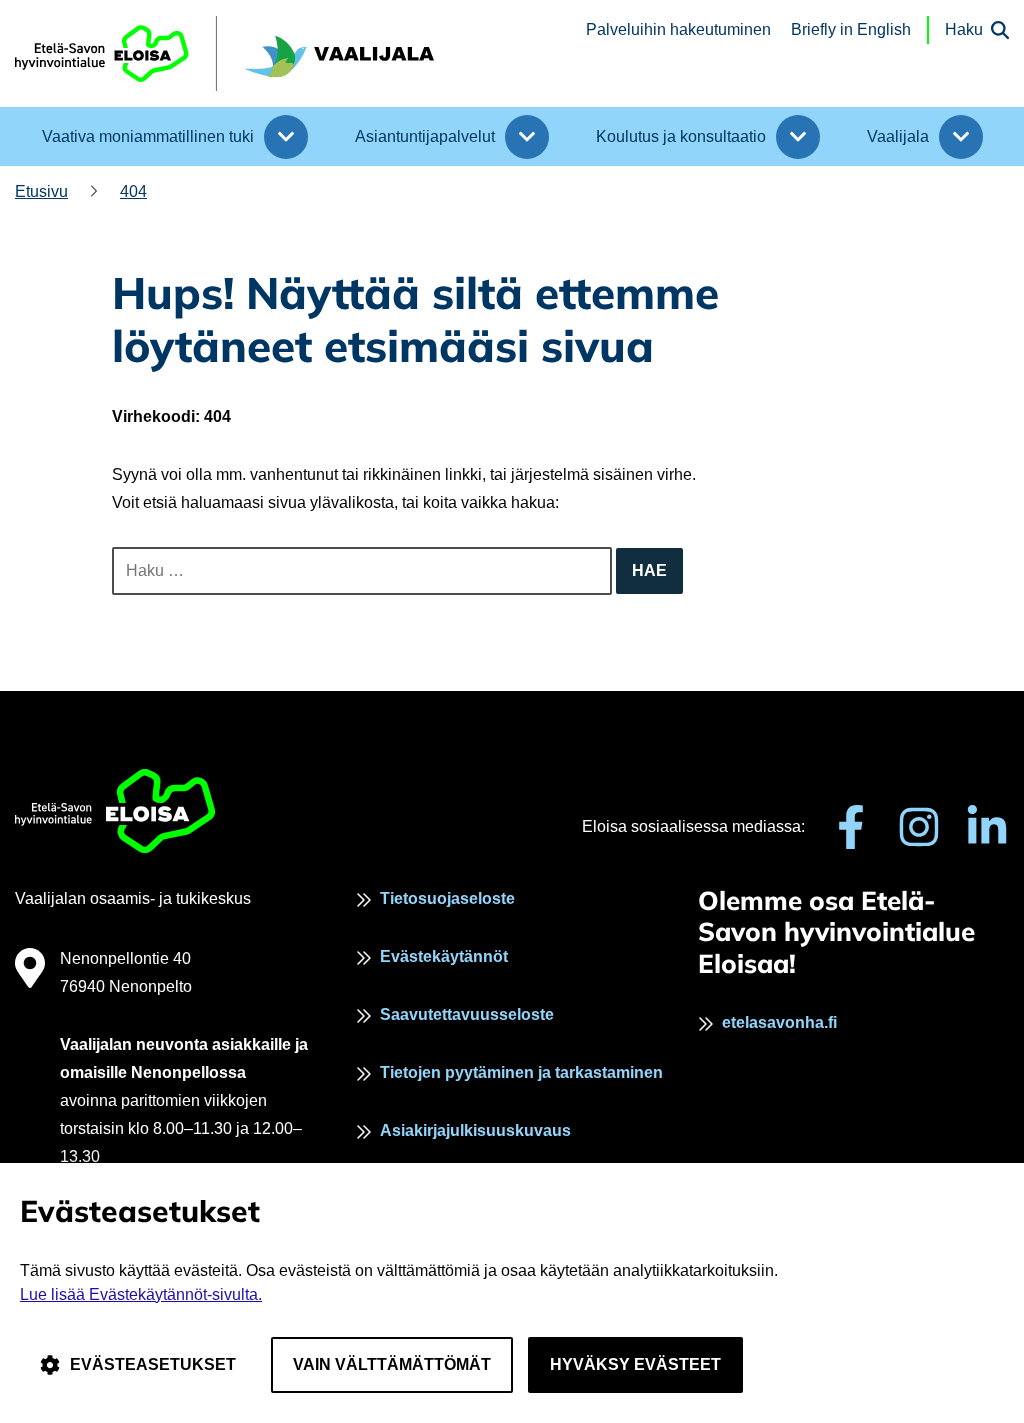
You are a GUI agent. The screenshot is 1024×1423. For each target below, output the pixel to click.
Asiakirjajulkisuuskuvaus (475, 1130)
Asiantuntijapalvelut (425, 136)
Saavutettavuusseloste (467, 1014)
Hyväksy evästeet (635, 1364)
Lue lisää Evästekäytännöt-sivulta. (141, 1294)
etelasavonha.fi (779, 1022)
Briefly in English (851, 29)
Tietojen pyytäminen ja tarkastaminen (521, 1072)
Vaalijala (898, 136)
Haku (964, 29)
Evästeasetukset (153, 1364)
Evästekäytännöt (444, 956)
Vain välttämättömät (392, 1364)
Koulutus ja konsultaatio (681, 136)
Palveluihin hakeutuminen (678, 29)
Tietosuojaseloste (447, 898)
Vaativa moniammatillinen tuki (148, 136)
